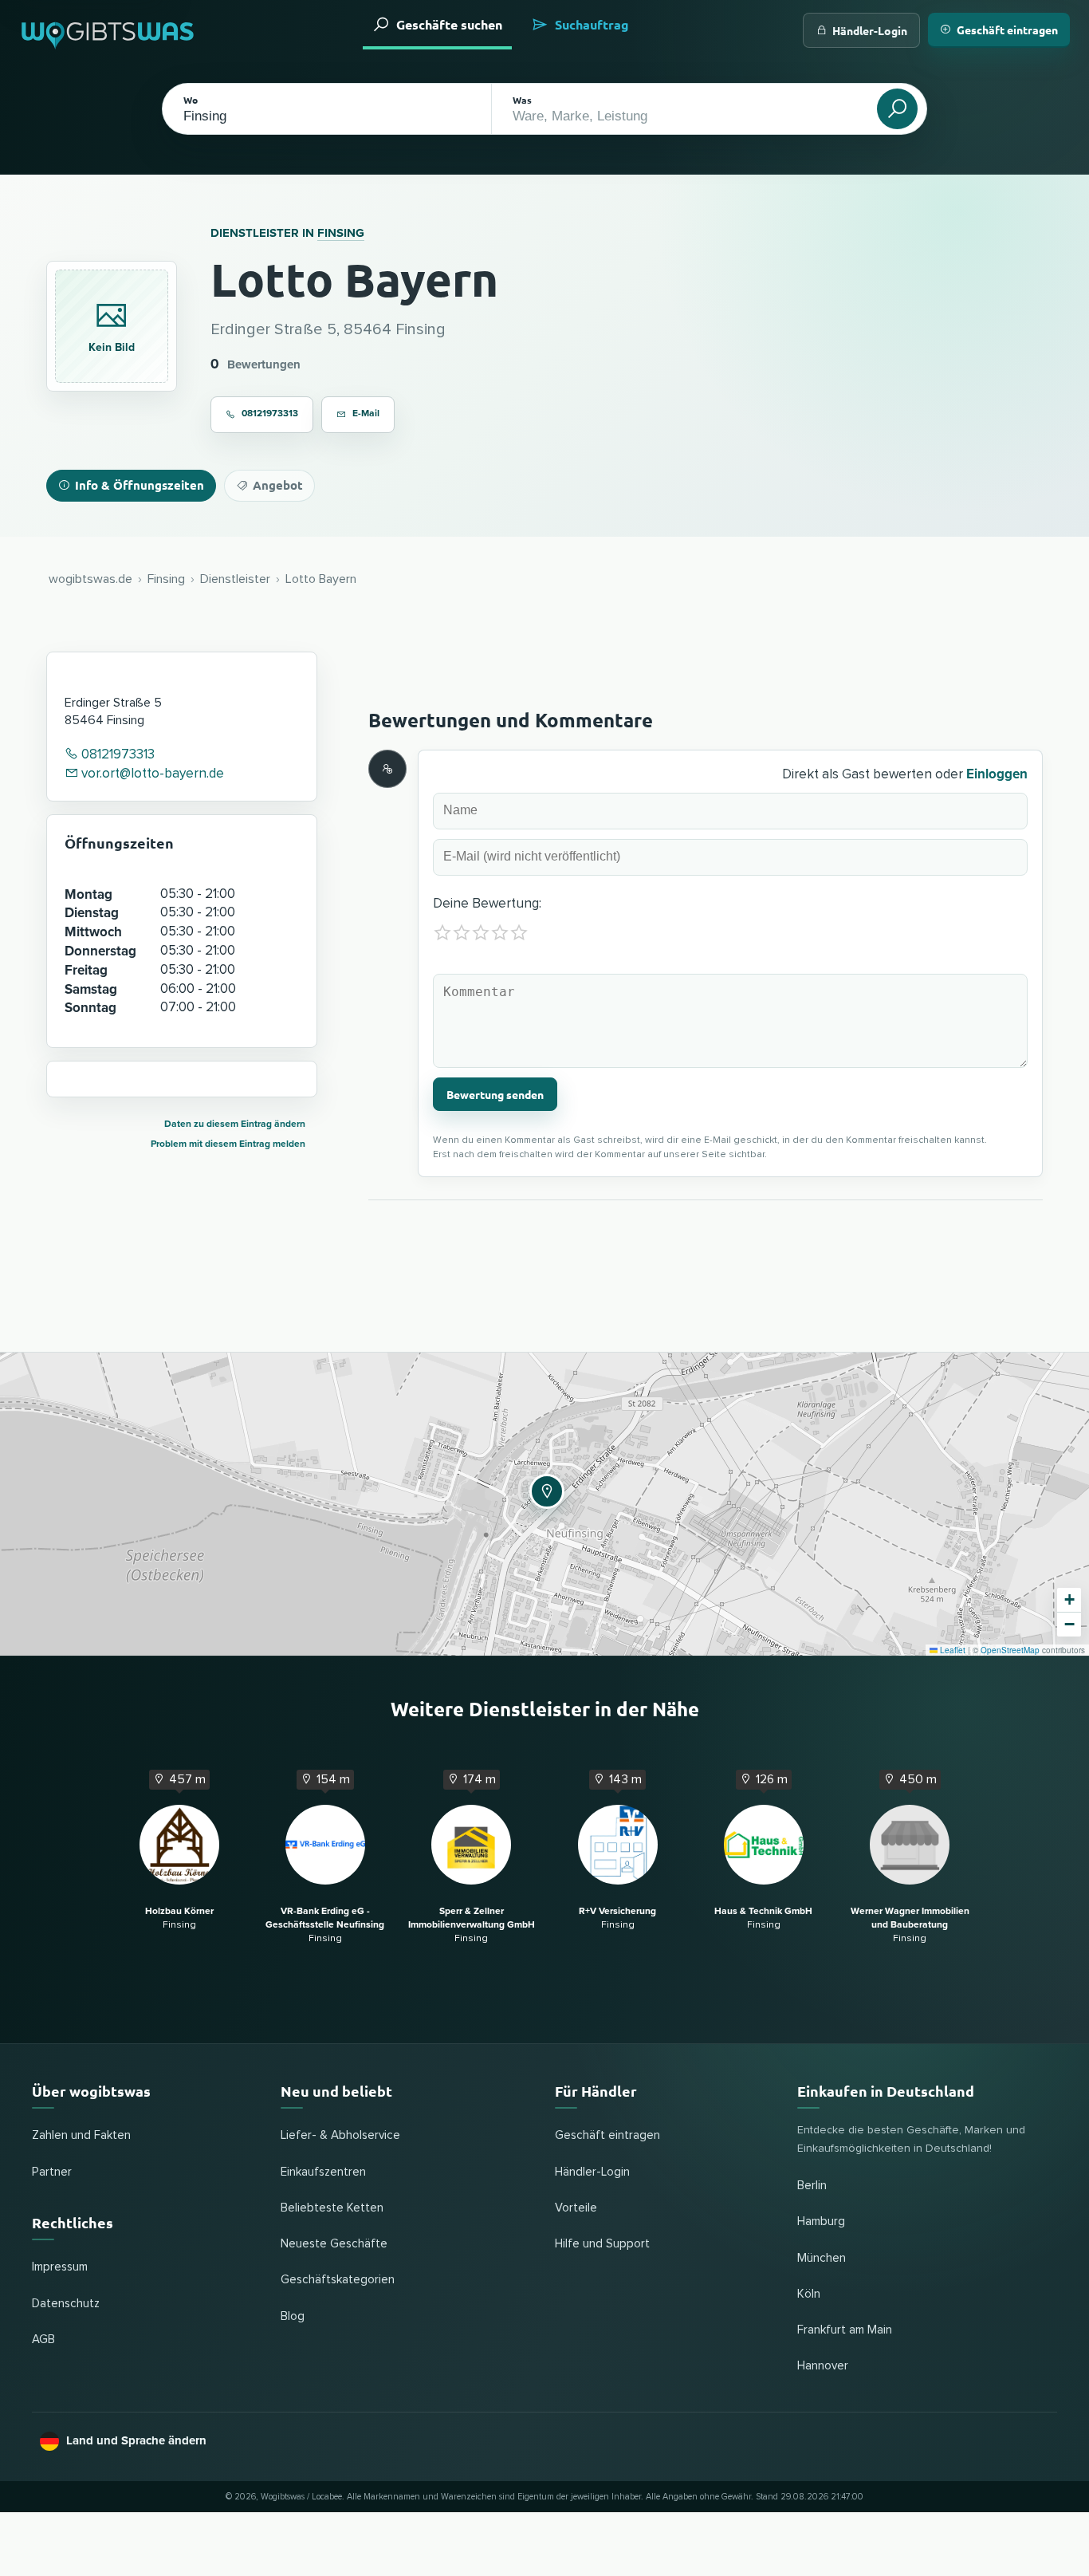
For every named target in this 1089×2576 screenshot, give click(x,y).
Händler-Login (870, 30)
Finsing (341, 233)
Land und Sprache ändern (136, 2440)
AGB (43, 2340)
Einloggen (997, 774)
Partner (52, 2172)
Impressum (60, 2267)
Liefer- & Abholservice (340, 2135)
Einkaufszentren (323, 2172)
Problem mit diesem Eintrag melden (228, 1144)
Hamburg (821, 2222)
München (822, 2258)
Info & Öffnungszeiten (140, 485)
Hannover (823, 2366)
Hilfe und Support (602, 2244)
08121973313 (270, 414)
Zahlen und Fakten (81, 2135)
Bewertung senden (495, 1094)
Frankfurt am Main (845, 2330)
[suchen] (897, 109)
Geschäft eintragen (1007, 30)
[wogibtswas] (108, 30)
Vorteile (576, 2208)
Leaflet (951, 1650)
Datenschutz (66, 2304)
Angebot (278, 485)
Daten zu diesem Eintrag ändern (235, 1124)
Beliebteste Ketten (332, 2208)
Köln (809, 2294)
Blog (293, 2316)
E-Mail (366, 414)
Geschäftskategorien (338, 2280)
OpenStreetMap (1010, 1650)
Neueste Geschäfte (334, 2244)
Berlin (812, 2186)
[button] (544, 1489)
